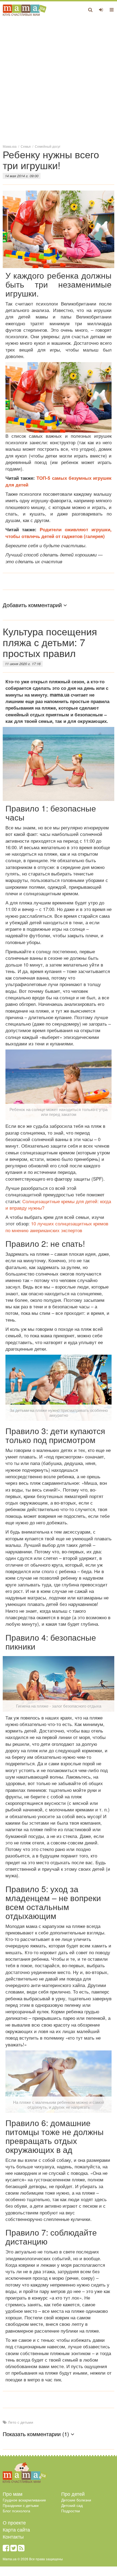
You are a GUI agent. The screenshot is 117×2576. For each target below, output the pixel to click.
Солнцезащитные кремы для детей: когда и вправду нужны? (58, 1204)
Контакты (13, 2536)
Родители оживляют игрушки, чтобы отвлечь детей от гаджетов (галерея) (59, 533)
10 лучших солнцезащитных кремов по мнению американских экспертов (57, 1227)
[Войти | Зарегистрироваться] (101, 9)
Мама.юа (10, 146)
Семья (26, 146)
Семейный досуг (48, 146)
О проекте (14, 2522)
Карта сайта (16, 2529)
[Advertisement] (59, 80)
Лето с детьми (21, 2422)
